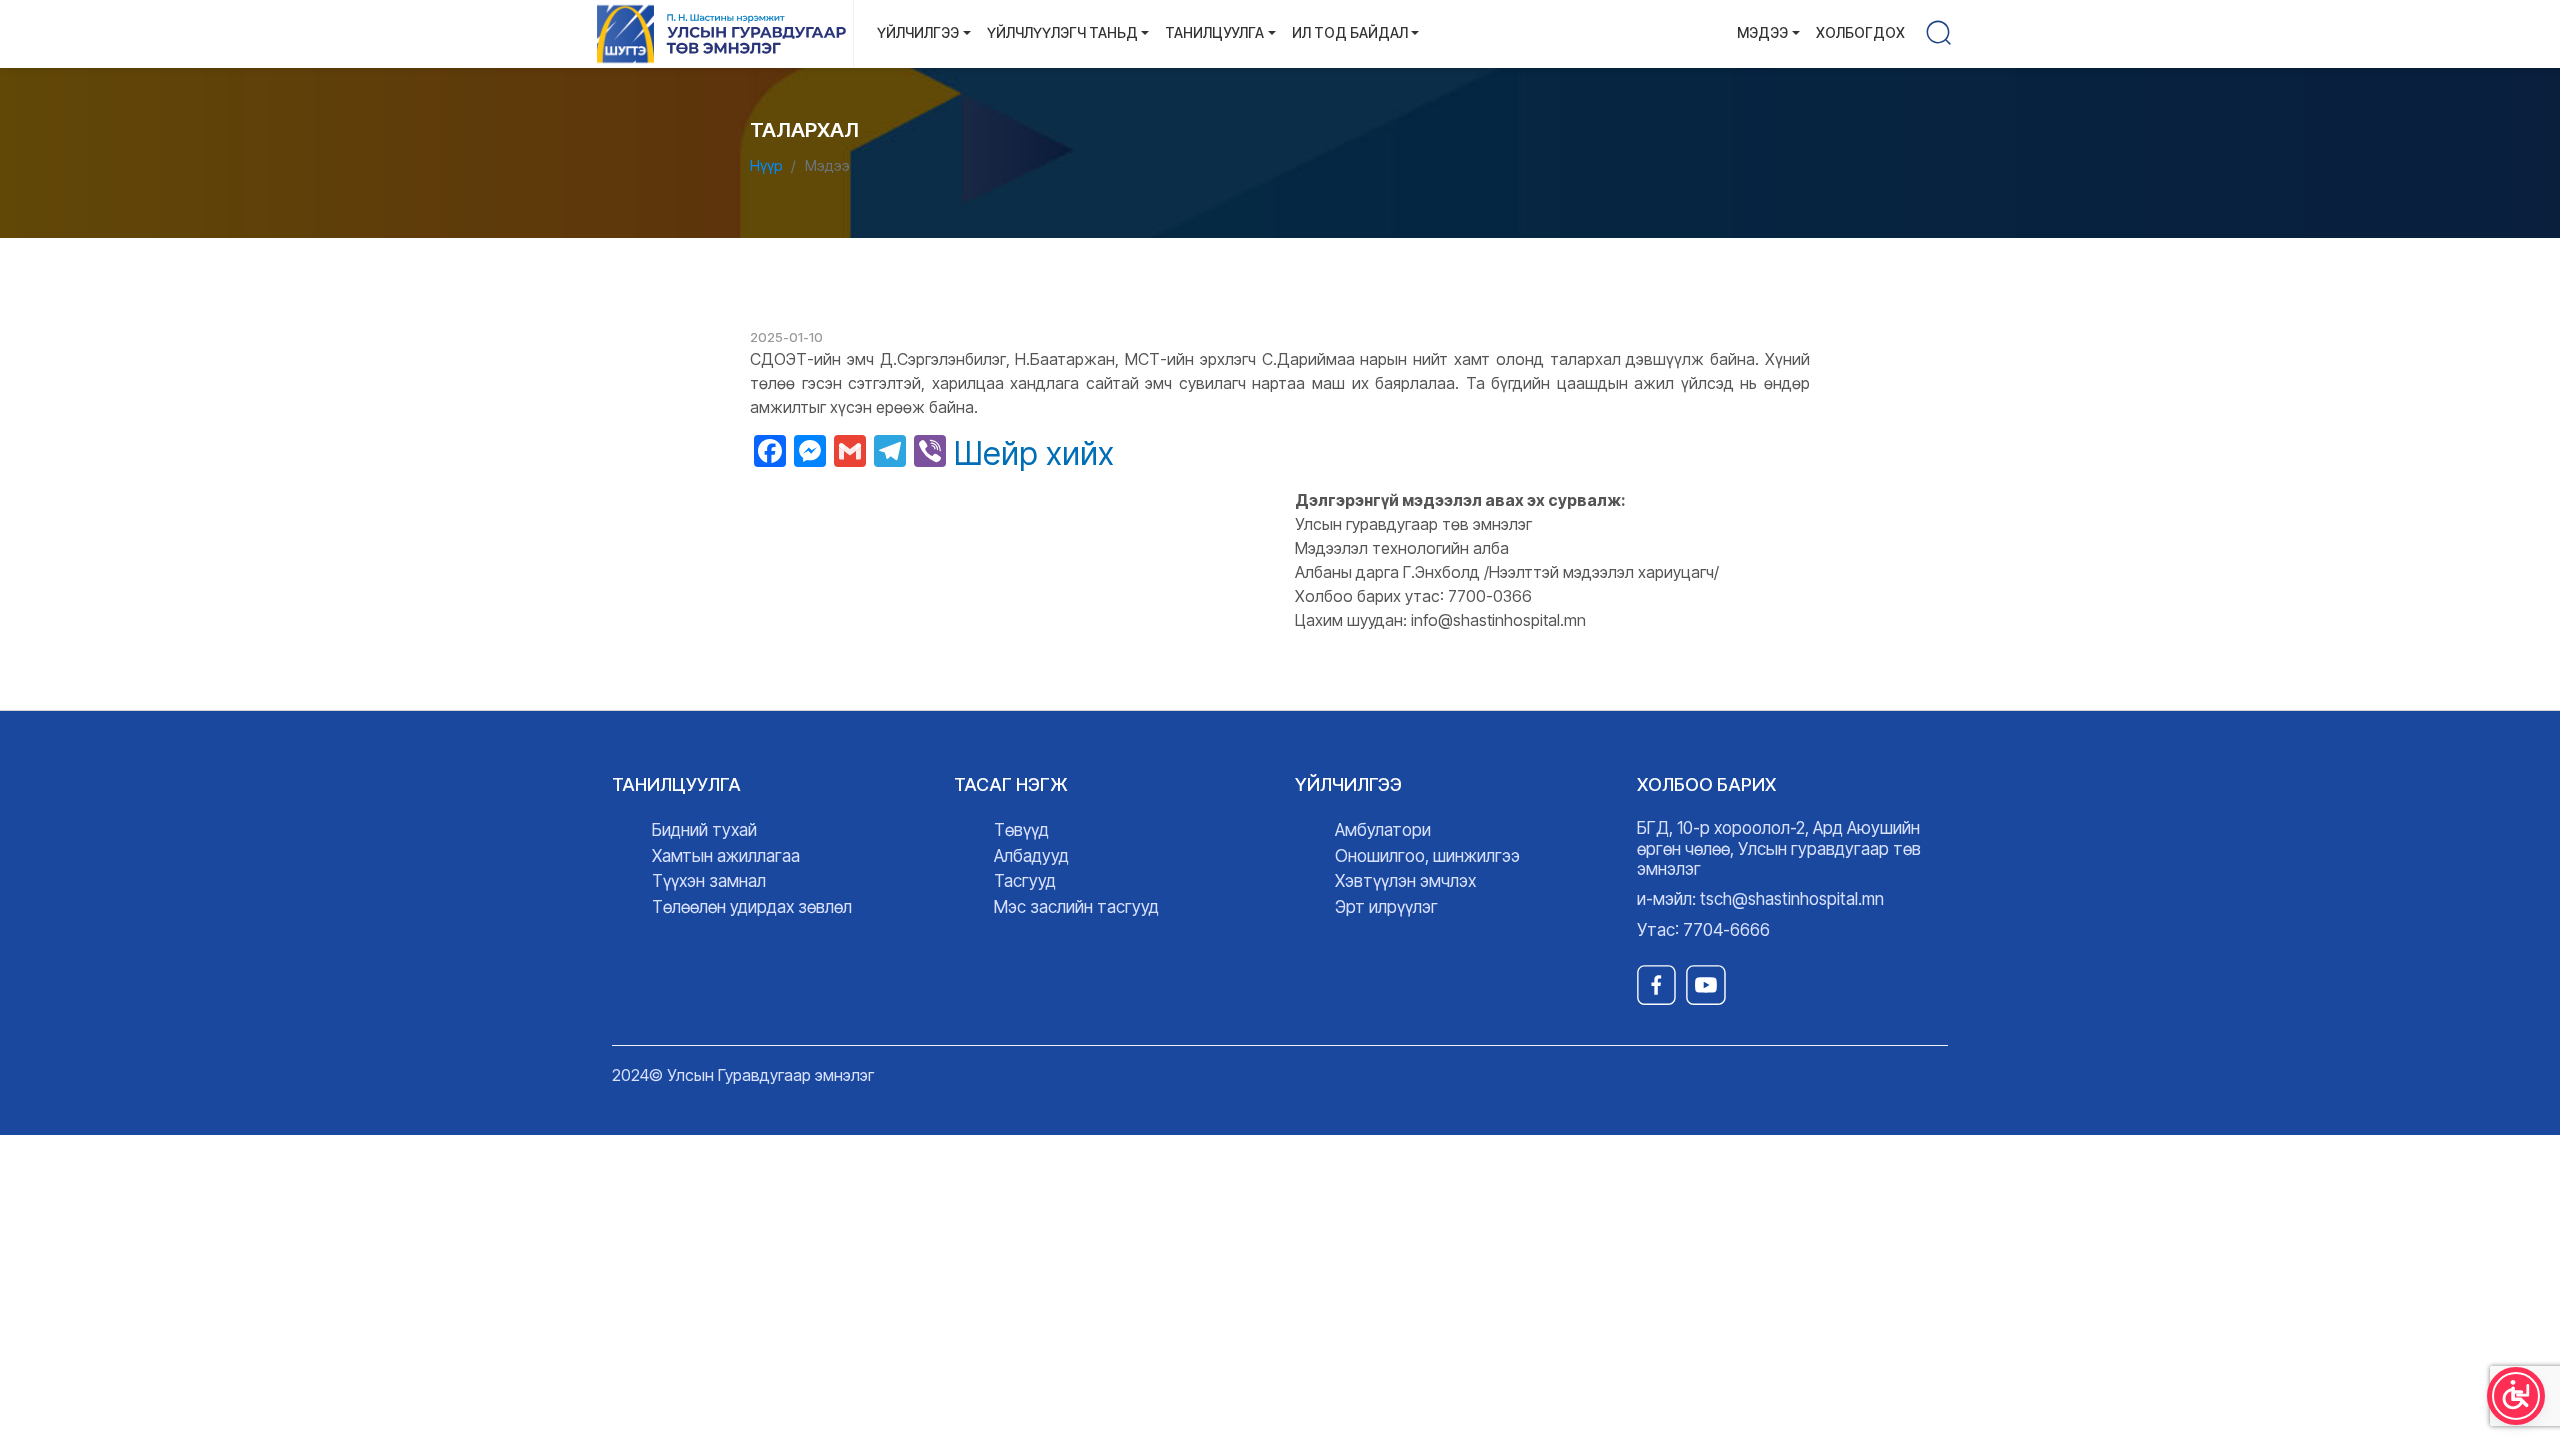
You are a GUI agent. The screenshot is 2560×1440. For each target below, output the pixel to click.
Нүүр (766, 165)
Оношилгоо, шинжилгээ (1427, 856)
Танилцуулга (1214, 32)
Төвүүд (1021, 830)
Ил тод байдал (1350, 32)
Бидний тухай (704, 830)
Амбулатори (1383, 830)
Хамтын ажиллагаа (726, 856)
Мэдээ (1762, 32)
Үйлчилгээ (918, 32)
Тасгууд (1025, 881)
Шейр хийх (1034, 454)
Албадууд (1031, 856)
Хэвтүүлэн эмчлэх (1405, 881)
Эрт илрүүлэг (1386, 907)
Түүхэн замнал (709, 881)
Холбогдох (1860, 32)
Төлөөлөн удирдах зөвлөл (752, 907)
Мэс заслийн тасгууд (1076, 907)
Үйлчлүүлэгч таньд (1062, 32)
